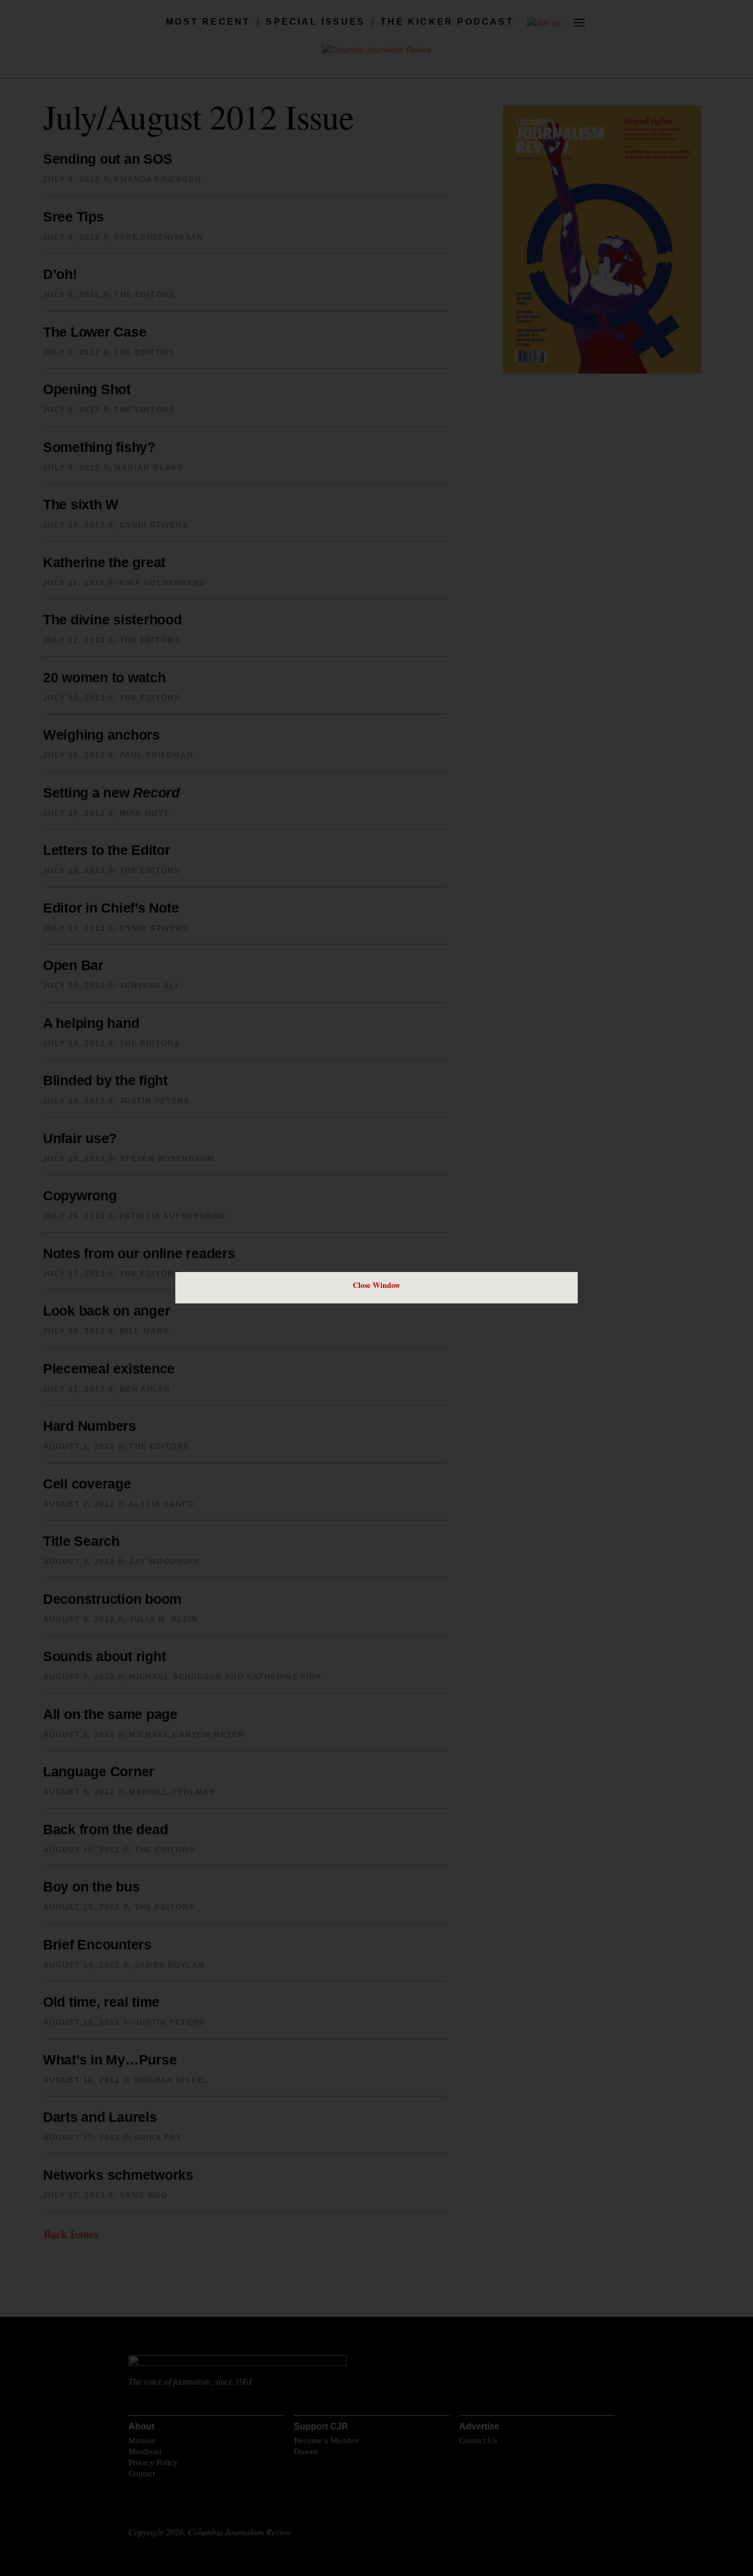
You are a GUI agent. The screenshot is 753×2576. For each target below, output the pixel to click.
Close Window (376, 1285)
